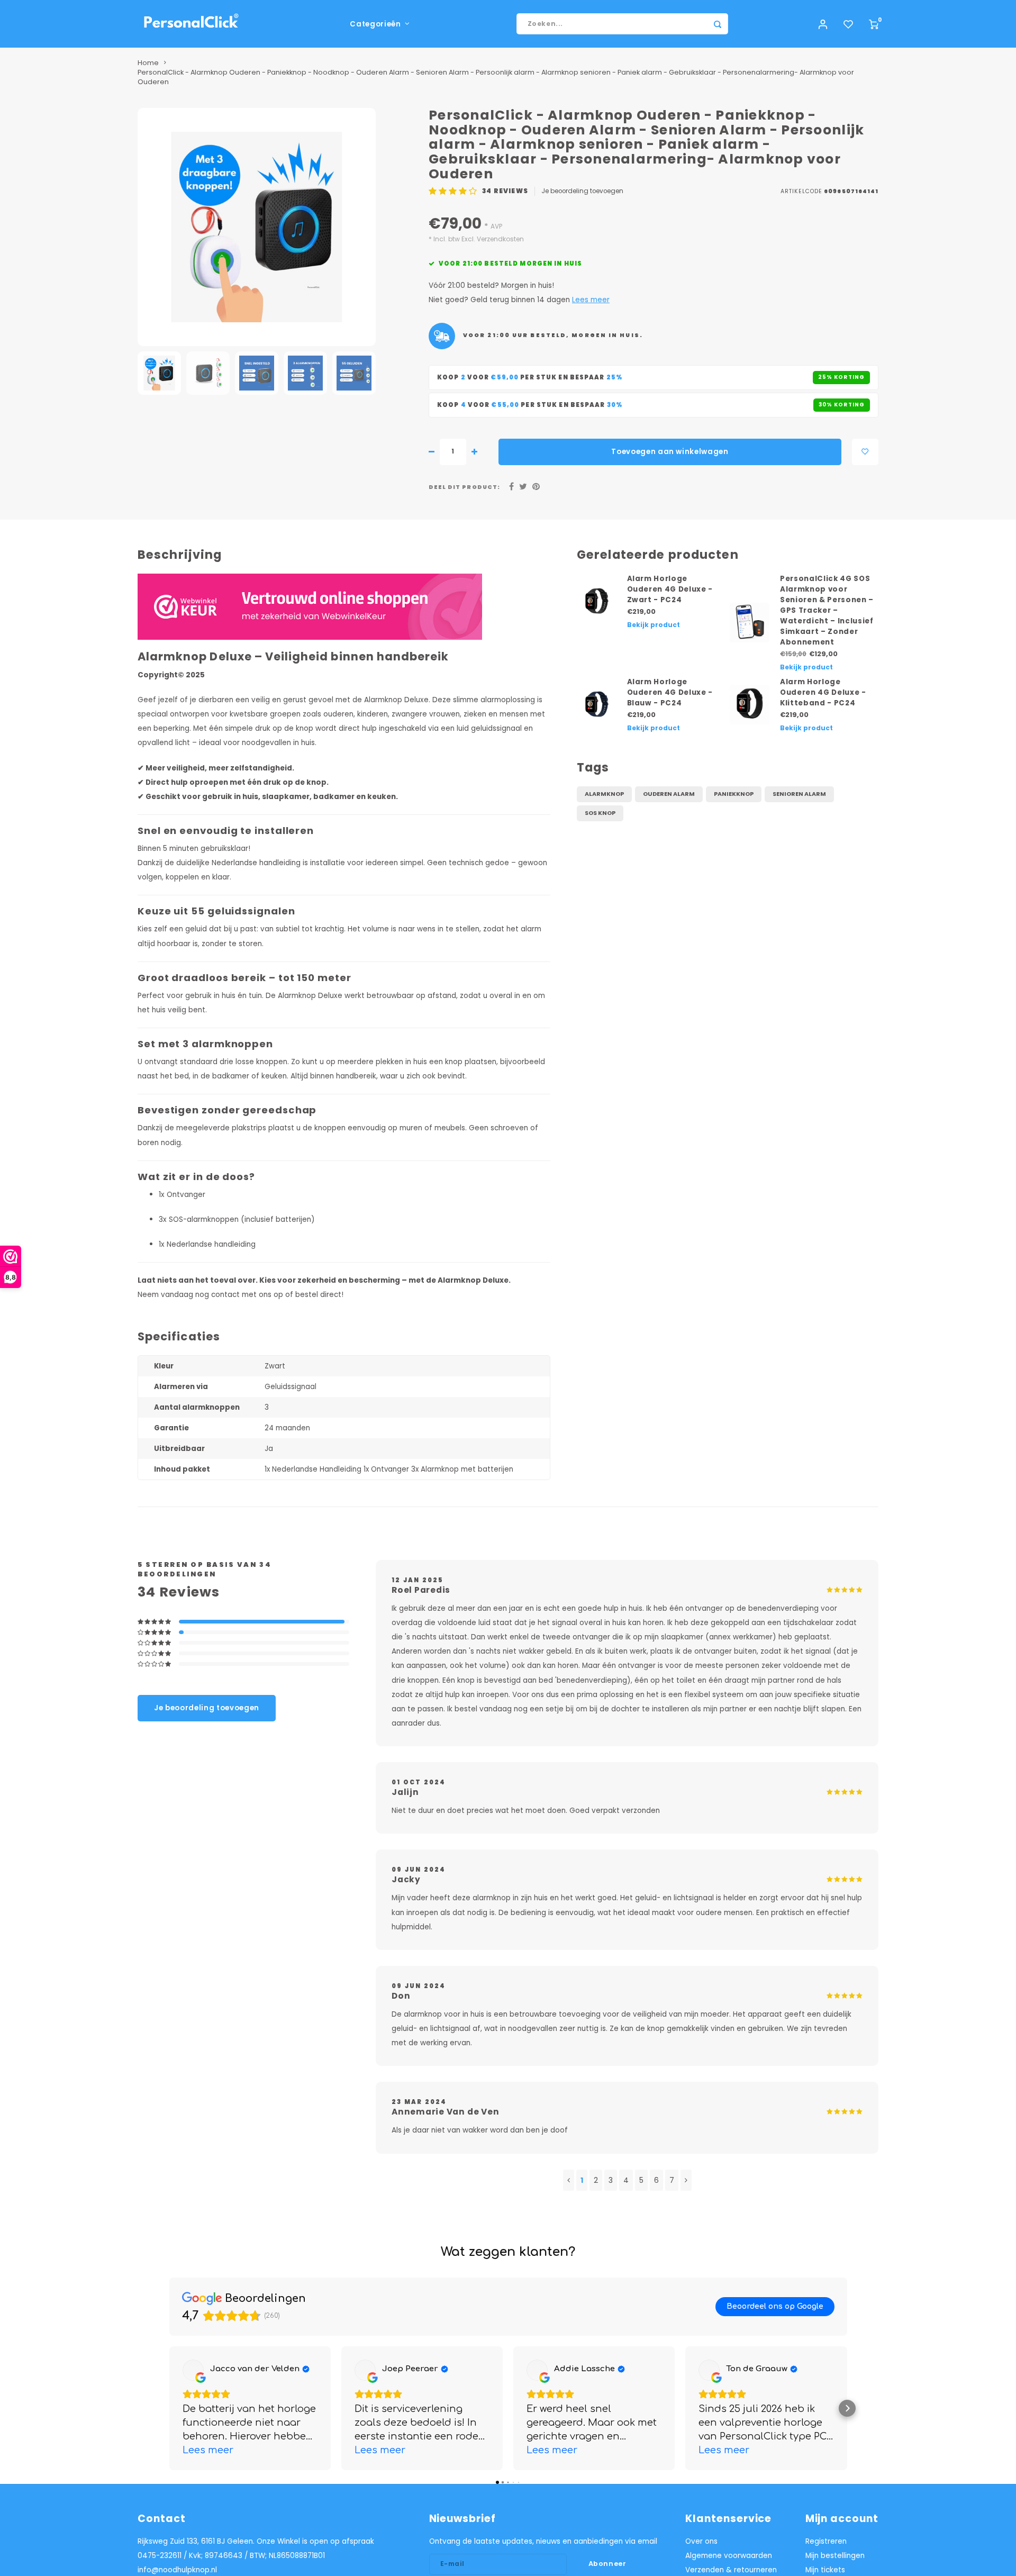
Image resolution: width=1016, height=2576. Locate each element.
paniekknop (734, 794)
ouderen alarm (669, 794)
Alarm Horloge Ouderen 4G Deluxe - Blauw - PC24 (670, 692)
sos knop (600, 813)
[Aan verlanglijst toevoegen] (865, 452)
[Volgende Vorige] (686, 2180)
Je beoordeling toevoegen (582, 191)
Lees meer (591, 300)
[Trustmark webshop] (310, 607)
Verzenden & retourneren (731, 2570)
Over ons (701, 2541)
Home (148, 63)
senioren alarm (799, 794)
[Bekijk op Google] (193, 2370)
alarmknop (604, 794)
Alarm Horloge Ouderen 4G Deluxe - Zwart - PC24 (670, 589)
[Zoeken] (718, 24)
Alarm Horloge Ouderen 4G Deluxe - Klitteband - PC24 (823, 692)
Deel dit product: (464, 487)
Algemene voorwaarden (729, 2556)
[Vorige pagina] (569, 2180)
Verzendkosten (500, 239)
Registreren (826, 2541)
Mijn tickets (825, 2570)
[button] (169, 2408)
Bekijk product (654, 625)
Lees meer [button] (208, 2450)
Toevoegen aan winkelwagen (670, 452)
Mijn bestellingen (835, 2556)
